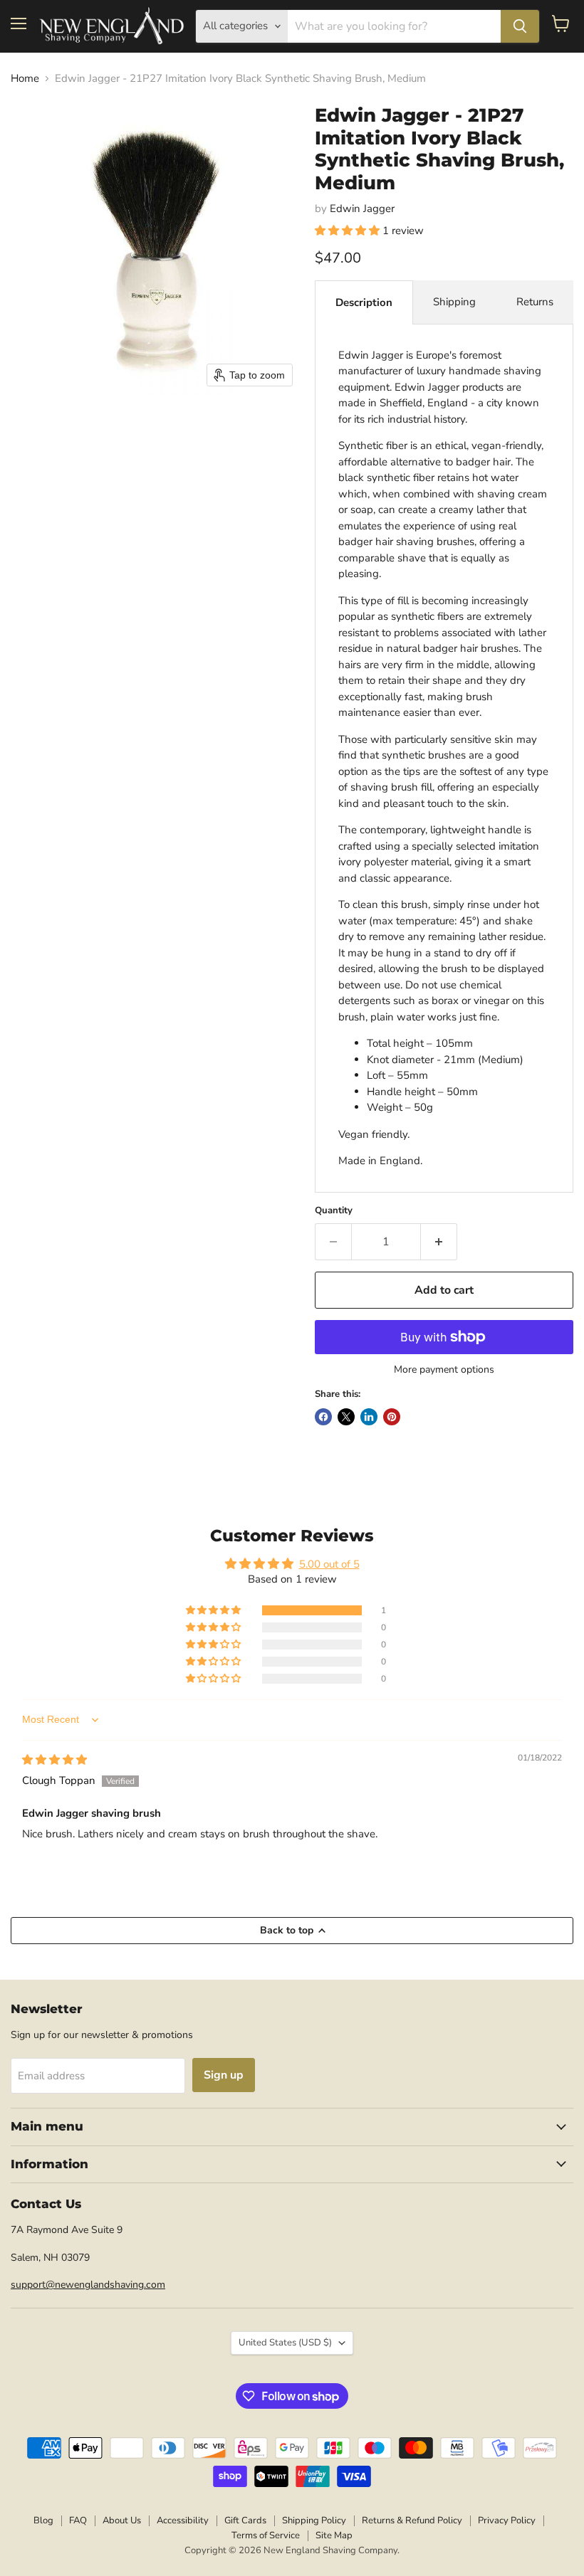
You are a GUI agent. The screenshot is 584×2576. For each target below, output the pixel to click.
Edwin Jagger (362, 208)
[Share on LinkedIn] (369, 1417)
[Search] (520, 26)
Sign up (224, 2075)
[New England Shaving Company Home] (111, 26)
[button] (349, 231)
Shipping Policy (314, 2520)
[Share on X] (346, 1417)
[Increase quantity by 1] (439, 1242)
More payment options (444, 1370)
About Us (122, 2520)
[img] (54, 1760)
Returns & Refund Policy (412, 2520)
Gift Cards (245, 2520)
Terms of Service (266, 2535)
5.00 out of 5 (329, 1564)
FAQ (78, 2520)
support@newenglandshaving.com (88, 2285)
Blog (43, 2520)
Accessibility (183, 2520)
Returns (535, 302)
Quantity (334, 1211)
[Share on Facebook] (323, 1417)
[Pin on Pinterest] (392, 1417)
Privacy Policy (507, 2520)
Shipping (454, 302)
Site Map (334, 2535)
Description (364, 302)
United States (285, 2343)
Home (25, 79)
